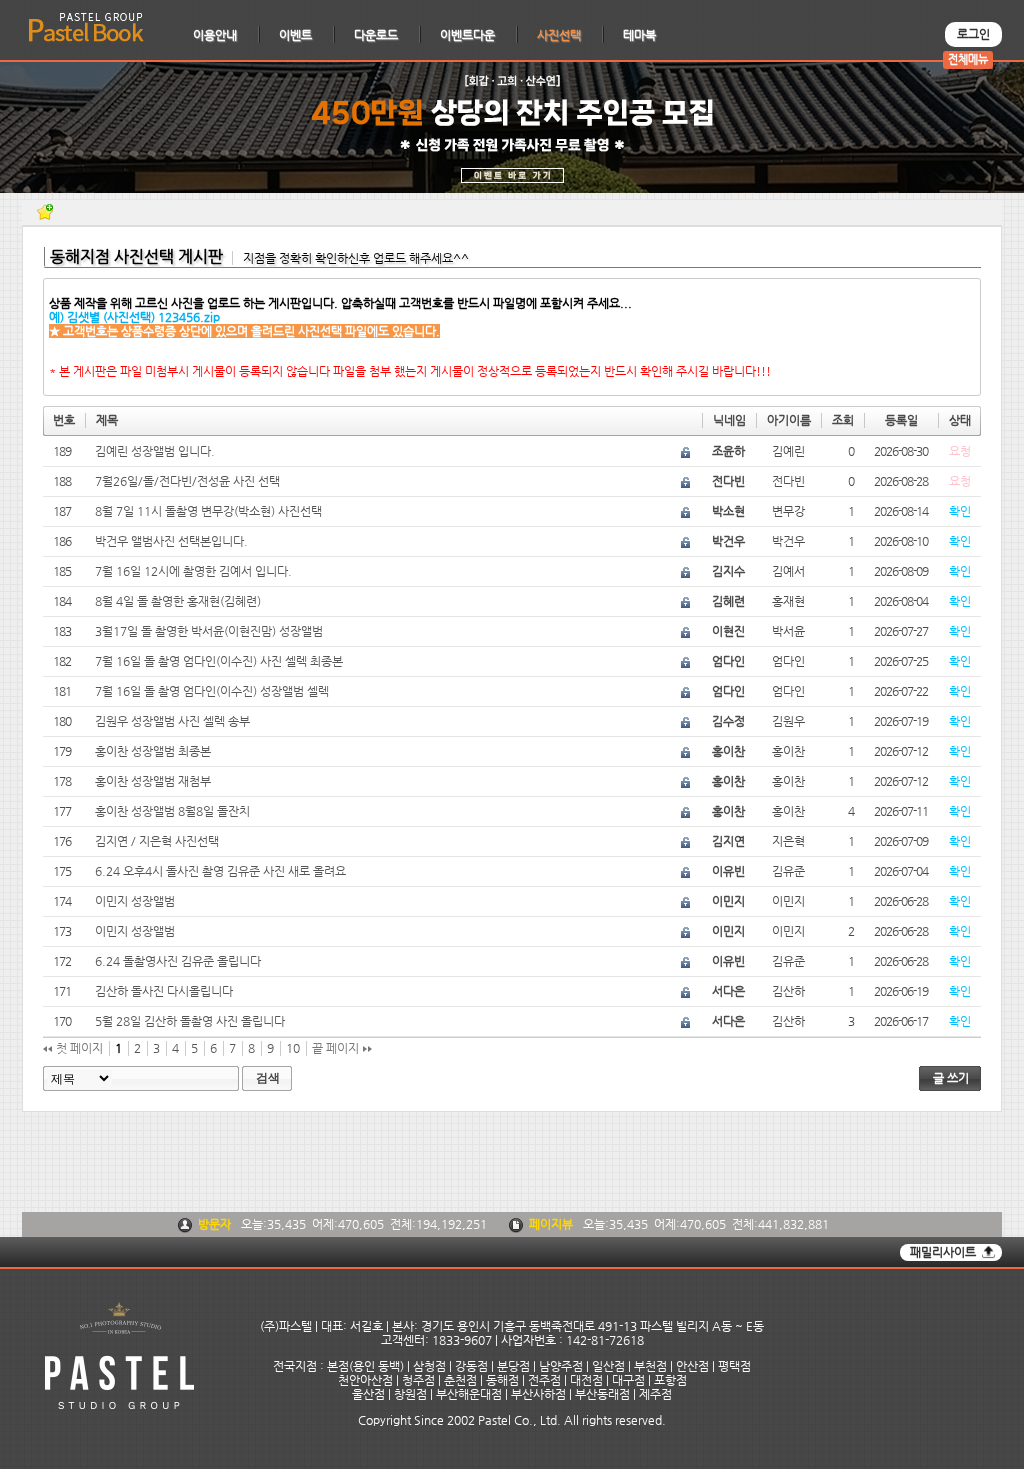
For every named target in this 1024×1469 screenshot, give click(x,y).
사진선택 (559, 35)
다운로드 (376, 35)
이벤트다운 (467, 35)
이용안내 (215, 35)
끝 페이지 (337, 1048)
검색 (268, 1078)
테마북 (639, 35)
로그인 (973, 34)
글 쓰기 (951, 1078)
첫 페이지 (78, 1048)
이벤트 (295, 35)
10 (293, 1048)
